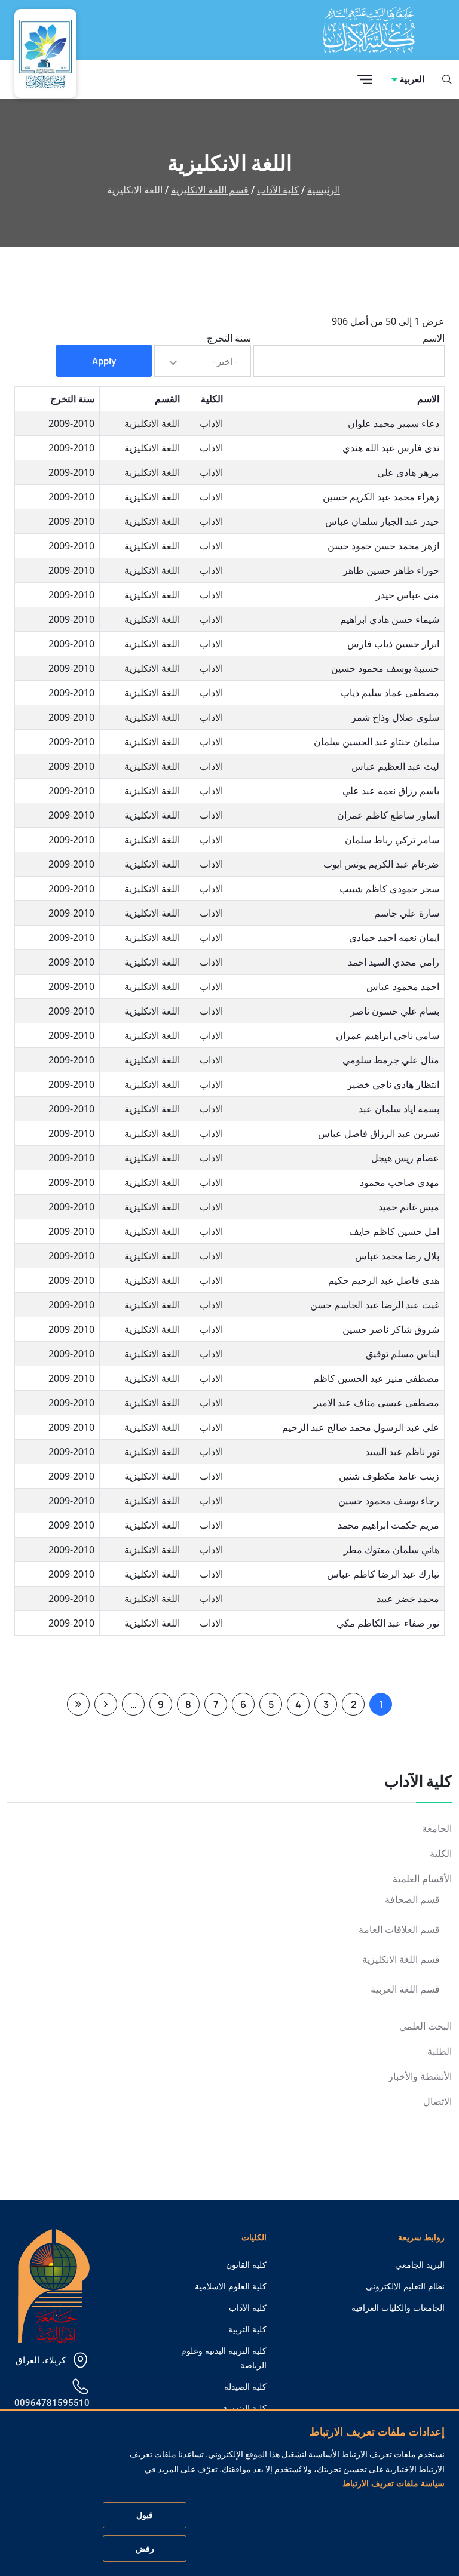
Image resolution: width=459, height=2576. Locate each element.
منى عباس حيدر (408, 595)
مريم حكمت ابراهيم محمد (388, 1525)
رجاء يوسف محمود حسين (389, 1501)
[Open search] (447, 79)
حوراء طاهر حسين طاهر (391, 570)
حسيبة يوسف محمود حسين (385, 668)
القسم (167, 399)
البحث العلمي (426, 2026)
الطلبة (440, 2051)
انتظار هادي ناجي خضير (393, 1084)
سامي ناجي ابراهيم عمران (388, 1035)
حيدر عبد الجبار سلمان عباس (382, 521)
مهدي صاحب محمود (400, 1182)
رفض (145, 2549)
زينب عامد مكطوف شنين (389, 1476)
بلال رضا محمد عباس (397, 1256)
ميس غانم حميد (409, 1207)
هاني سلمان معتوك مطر (391, 1550)
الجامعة (437, 1829)
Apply (104, 361)
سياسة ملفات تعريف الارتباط (394, 2483)
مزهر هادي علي (408, 472)
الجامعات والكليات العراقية (398, 2308)
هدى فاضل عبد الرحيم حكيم (384, 1280)
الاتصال (437, 2102)
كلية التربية (247, 2329)
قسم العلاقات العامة (399, 1930)
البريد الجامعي (420, 2265)
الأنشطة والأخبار (420, 2077)
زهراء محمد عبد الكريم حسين (381, 497)
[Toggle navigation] (365, 80)
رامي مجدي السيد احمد (394, 962)
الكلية (441, 1854)
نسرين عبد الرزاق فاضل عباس (379, 1133)
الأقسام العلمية (422, 1879)
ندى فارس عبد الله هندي (391, 448)
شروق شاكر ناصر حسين (391, 1329)
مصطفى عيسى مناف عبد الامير (377, 1403)
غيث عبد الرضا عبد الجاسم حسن (375, 1305)
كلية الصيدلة (245, 2387)
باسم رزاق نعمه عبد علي (391, 791)
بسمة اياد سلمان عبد (399, 1109)
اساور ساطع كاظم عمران (388, 815)
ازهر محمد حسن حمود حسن (383, 546)
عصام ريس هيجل (405, 1158)
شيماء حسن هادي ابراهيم (390, 619)
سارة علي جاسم (407, 913)
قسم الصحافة (412, 1900)
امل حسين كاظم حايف (394, 1231)
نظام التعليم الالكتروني (405, 2286)
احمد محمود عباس (403, 986)
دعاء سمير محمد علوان (394, 423)
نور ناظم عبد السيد (402, 1452)
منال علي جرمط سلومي (391, 1060)
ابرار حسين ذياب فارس (393, 644)
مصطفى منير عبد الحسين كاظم (376, 1378)
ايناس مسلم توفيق (403, 1354)
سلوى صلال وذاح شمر (395, 717)
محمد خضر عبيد (408, 1599)
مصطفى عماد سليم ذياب (390, 693)
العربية (412, 79)
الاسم (434, 338)
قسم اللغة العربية (405, 1989)
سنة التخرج (229, 338)
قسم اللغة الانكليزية (210, 190)
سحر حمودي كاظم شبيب (389, 889)
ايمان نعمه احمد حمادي (394, 937)
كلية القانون (246, 2265)
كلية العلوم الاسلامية (231, 2286)
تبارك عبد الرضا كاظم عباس (383, 1574)
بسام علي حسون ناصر (395, 1011)
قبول (145, 2515)
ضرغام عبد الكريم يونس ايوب (381, 864)
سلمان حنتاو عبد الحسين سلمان (377, 742)
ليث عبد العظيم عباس (395, 766)
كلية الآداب (278, 190)
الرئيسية (324, 190)
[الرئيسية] (54, 2285)
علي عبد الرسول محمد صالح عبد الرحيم (361, 1427)
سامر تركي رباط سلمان (392, 840)
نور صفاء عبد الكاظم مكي (388, 1623)
